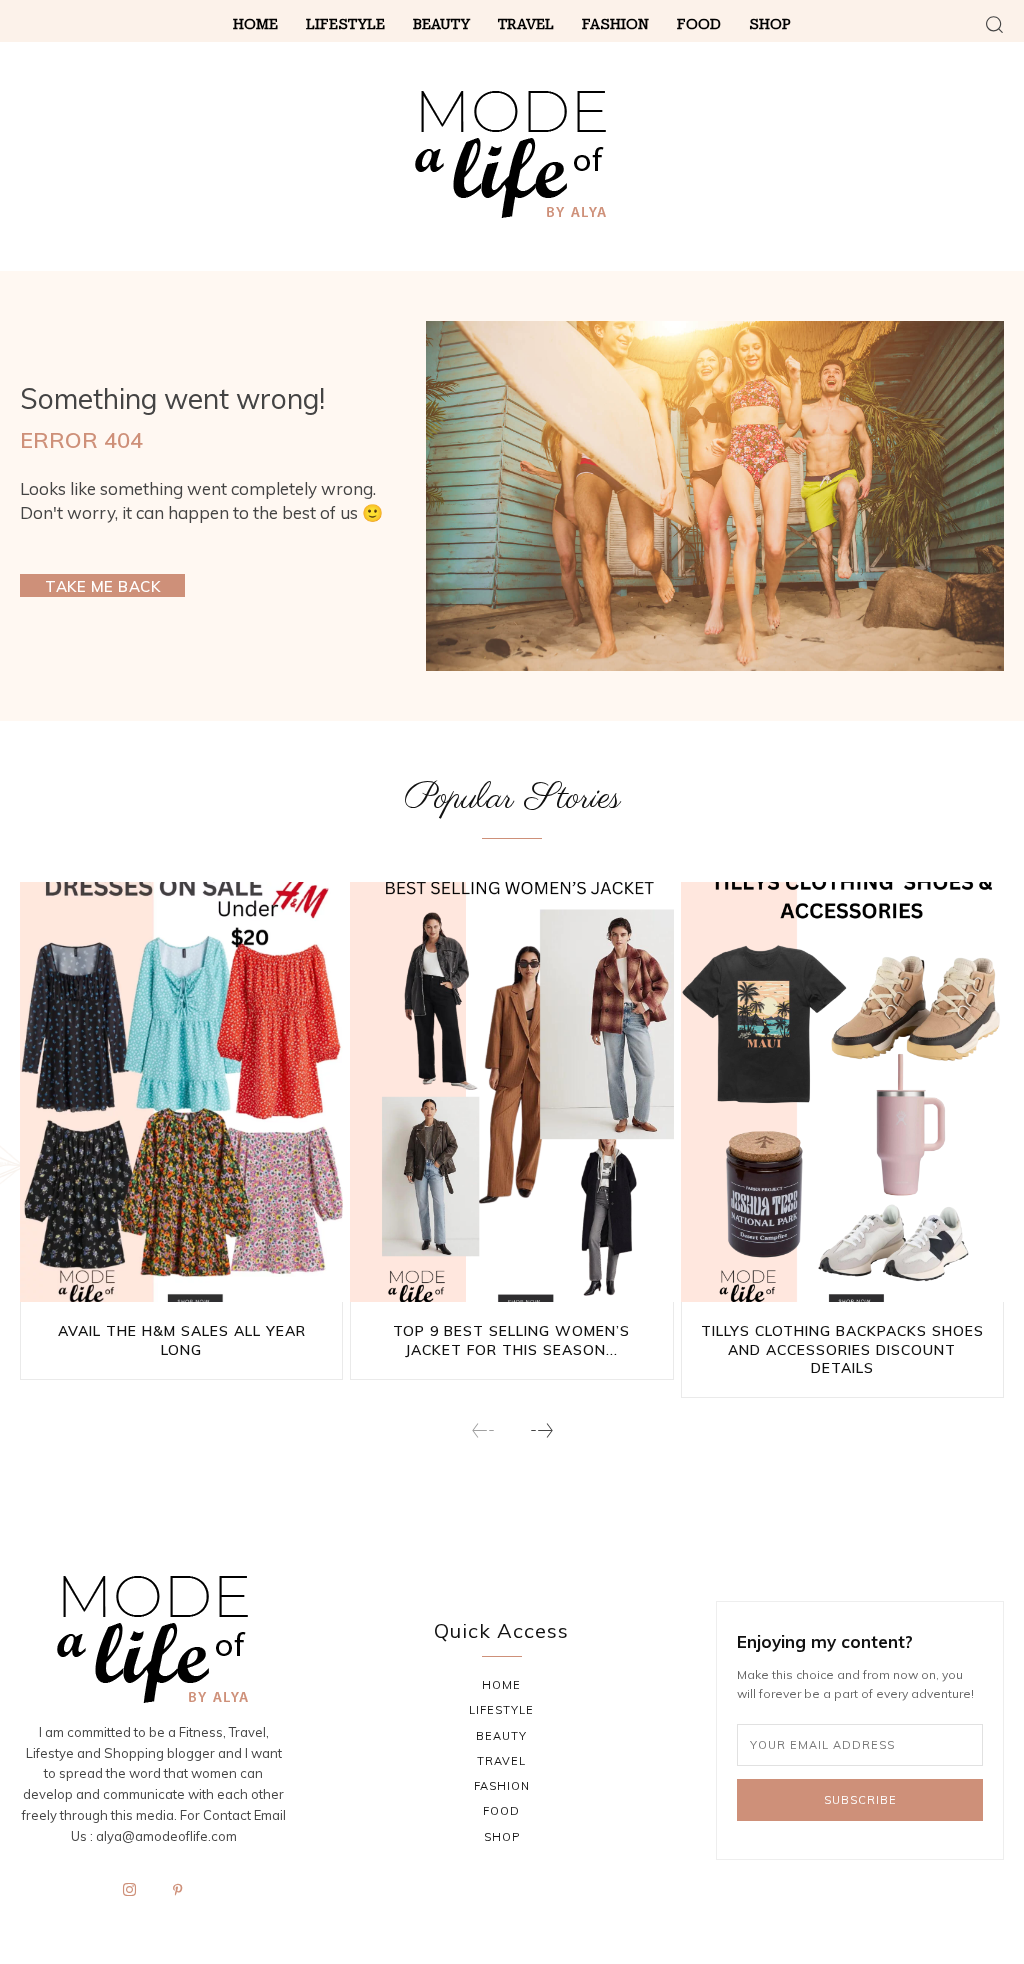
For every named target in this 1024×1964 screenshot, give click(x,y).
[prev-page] (483, 1432)
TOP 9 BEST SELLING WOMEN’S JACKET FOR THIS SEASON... (511, 1340)
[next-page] (541, 1432)
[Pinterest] (178, 1891)
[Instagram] (130, 1891)
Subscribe (860, 1800)
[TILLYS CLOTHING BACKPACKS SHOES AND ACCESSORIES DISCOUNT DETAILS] (842, 1092)
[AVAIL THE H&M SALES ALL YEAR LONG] (181, 1092)
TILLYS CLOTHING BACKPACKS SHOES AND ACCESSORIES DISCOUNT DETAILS (842, 1349)
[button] (994, 24)
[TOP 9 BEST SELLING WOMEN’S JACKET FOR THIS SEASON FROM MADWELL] (511, 1092)
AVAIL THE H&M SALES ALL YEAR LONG (182, 1340)
